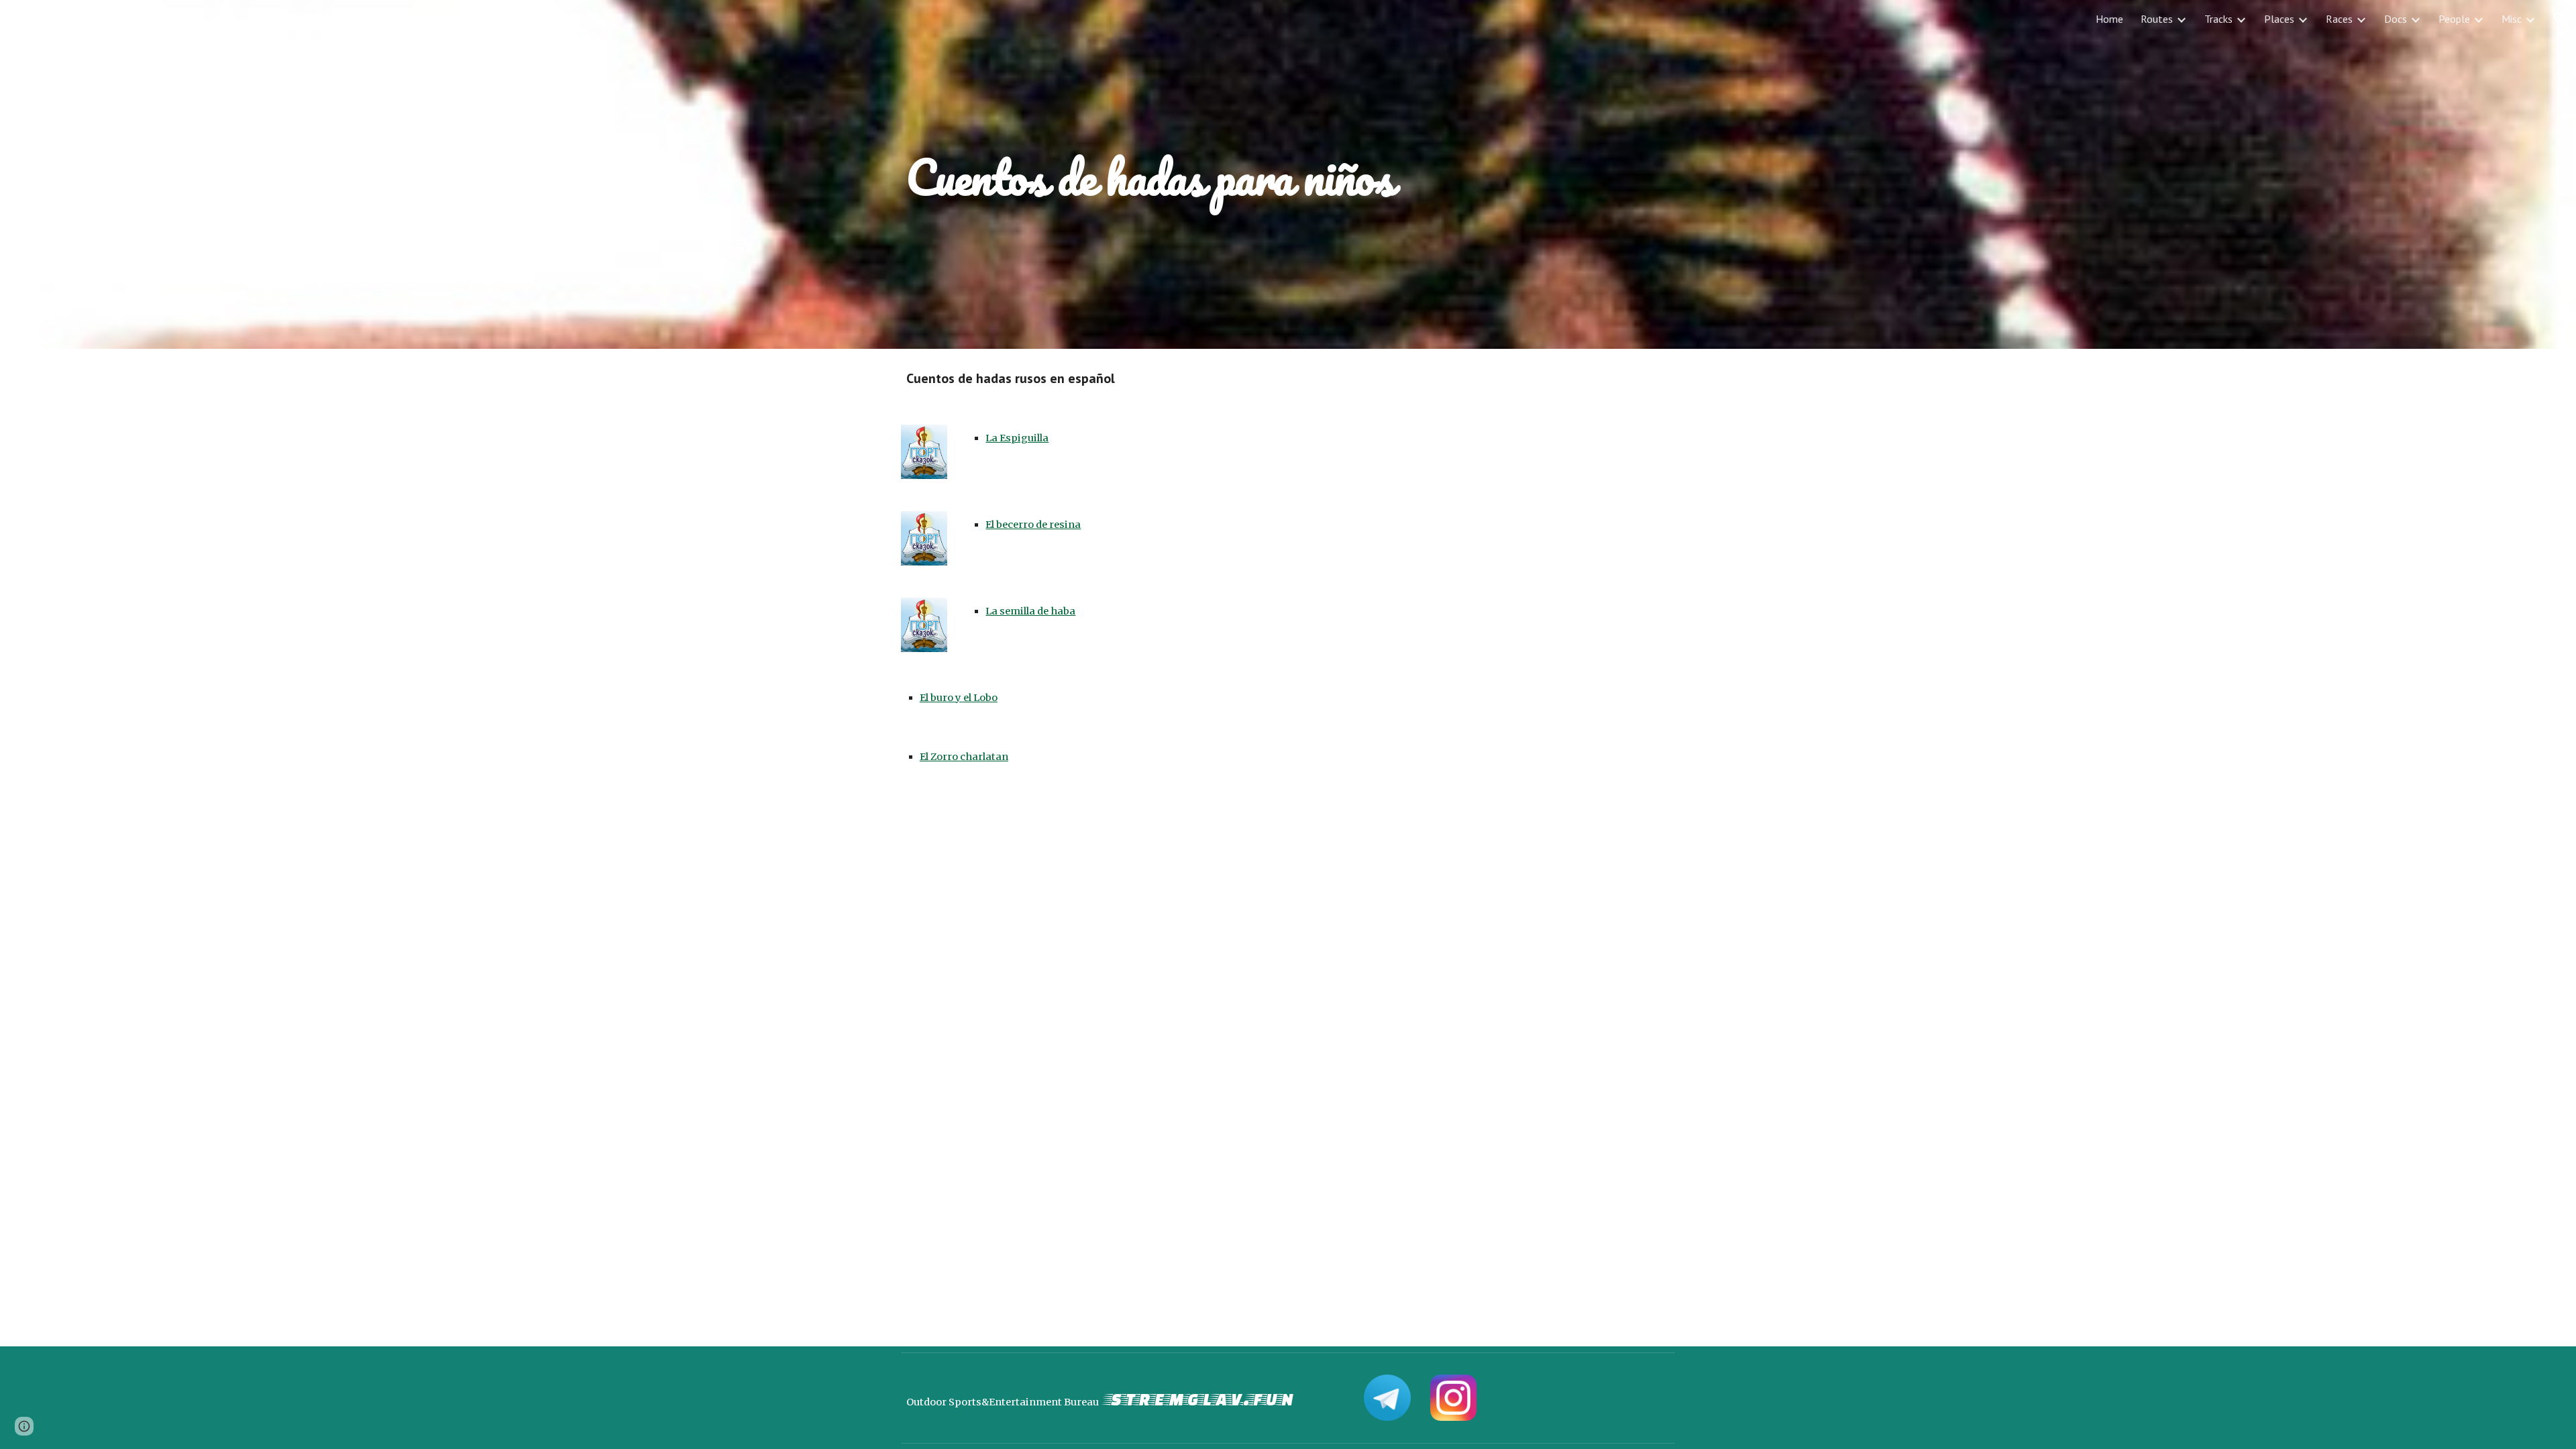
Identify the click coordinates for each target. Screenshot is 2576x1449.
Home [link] (2109, 19)
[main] (1288, 174)
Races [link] (2339, 19)
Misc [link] (2512, 19)
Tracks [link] (2218, 19)
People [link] (2454, 19)
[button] (2560, 19)
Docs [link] (2396, 19)
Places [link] (2279, 19)
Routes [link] (2157, 19)
